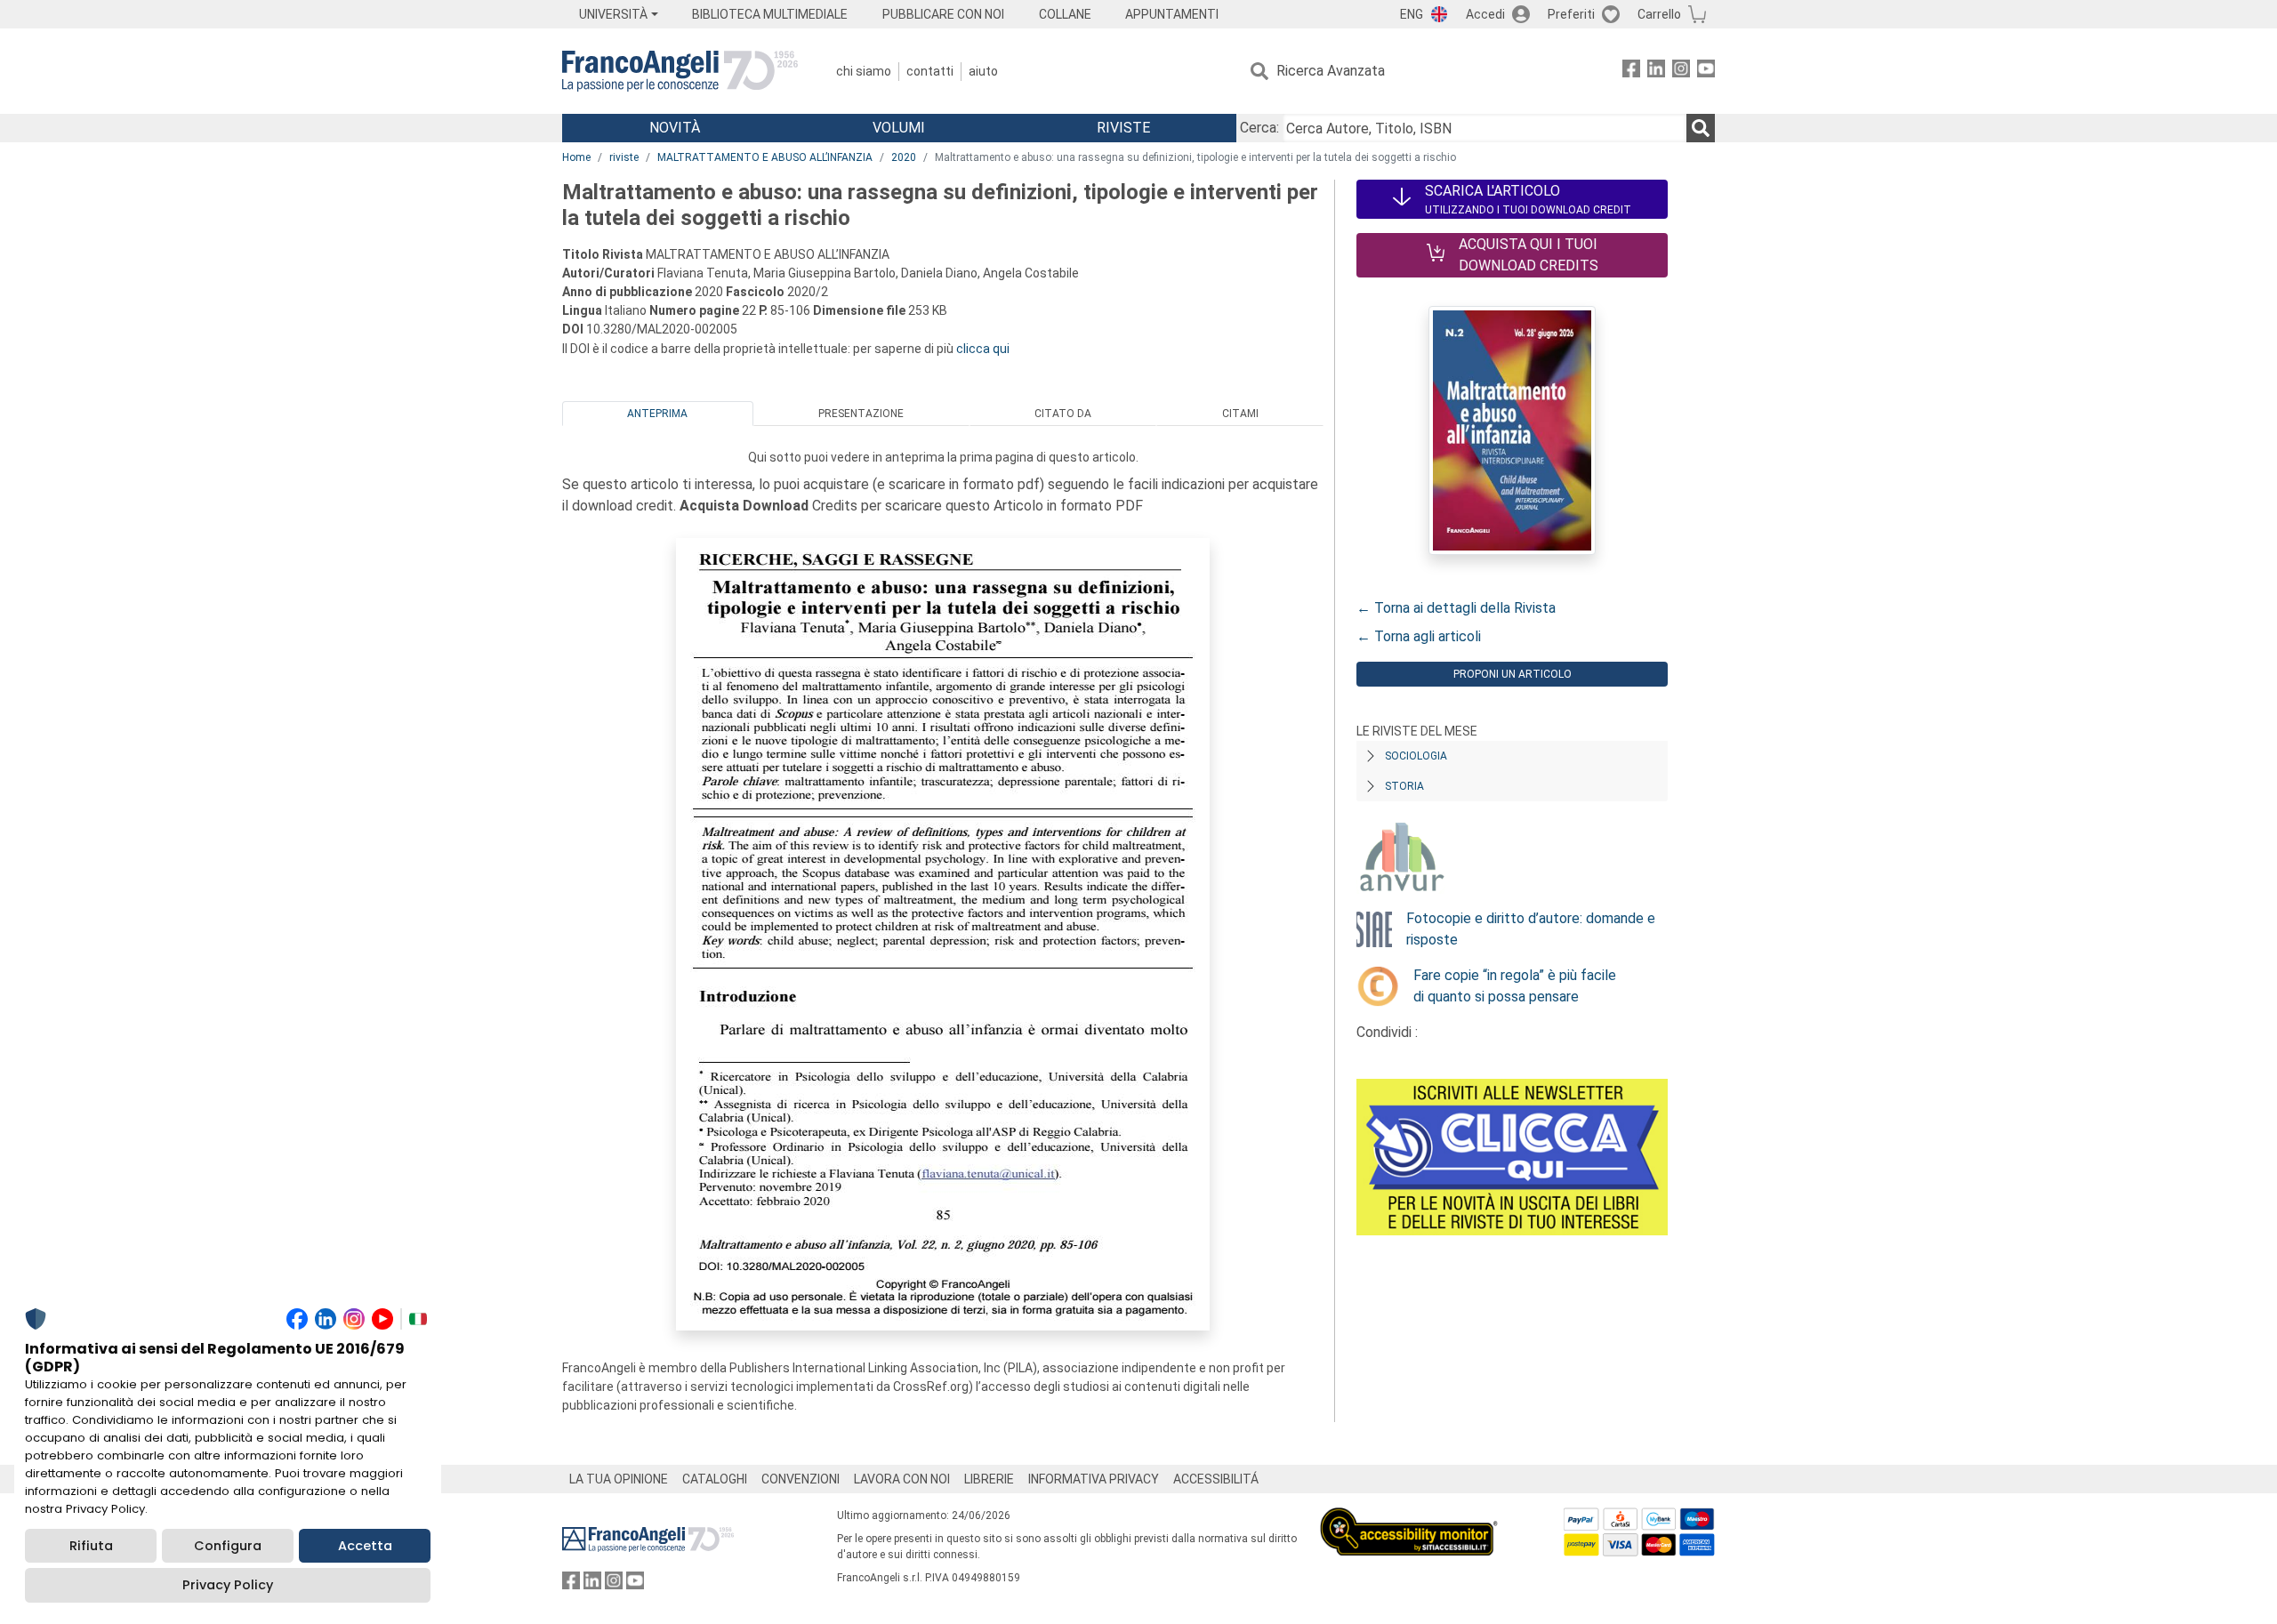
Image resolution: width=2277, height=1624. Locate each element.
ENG (1412, 14)
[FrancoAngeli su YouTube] (1706, 72)
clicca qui (983, 349)
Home (576, 157)
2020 (904, 157)
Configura (228, 1546)
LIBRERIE (989, 1479)
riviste (624, 157)
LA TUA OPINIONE (619, 1479)
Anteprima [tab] (657, 414)
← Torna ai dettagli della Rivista (1456, 608)
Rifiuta (91, 1546)
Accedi (1485, 14)
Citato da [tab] (1063, 414)
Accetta (365, 1546)
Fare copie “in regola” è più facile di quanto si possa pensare (1515, 986)
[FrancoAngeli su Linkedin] (1656, 72)
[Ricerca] (1701, 128)
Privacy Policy (228, 1585)
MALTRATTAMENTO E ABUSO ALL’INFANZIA (765, 157)
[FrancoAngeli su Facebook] (1631, 72)
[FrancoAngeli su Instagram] (1681, 72)
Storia (1404, 786)
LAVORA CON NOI (902, 1479)
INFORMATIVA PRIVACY (1094, 1479)
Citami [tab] (1240, 414)
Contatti (930, 71)
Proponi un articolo (1513, 674)
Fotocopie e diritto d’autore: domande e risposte (1531, 929)
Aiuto (983, 71)
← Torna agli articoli (1419, 636)
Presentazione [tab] (861, 414)
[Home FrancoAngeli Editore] (680, 71)
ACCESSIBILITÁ (1216, 1479)
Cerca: (1259, 128)
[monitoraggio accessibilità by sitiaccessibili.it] (1409, 1518)
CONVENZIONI (801, 1479)
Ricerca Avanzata (1331, 71)
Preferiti (1571, 14)
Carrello (1659, 14)
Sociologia (1416, 756)
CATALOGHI (715, 1479)
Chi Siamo (864, 71)
